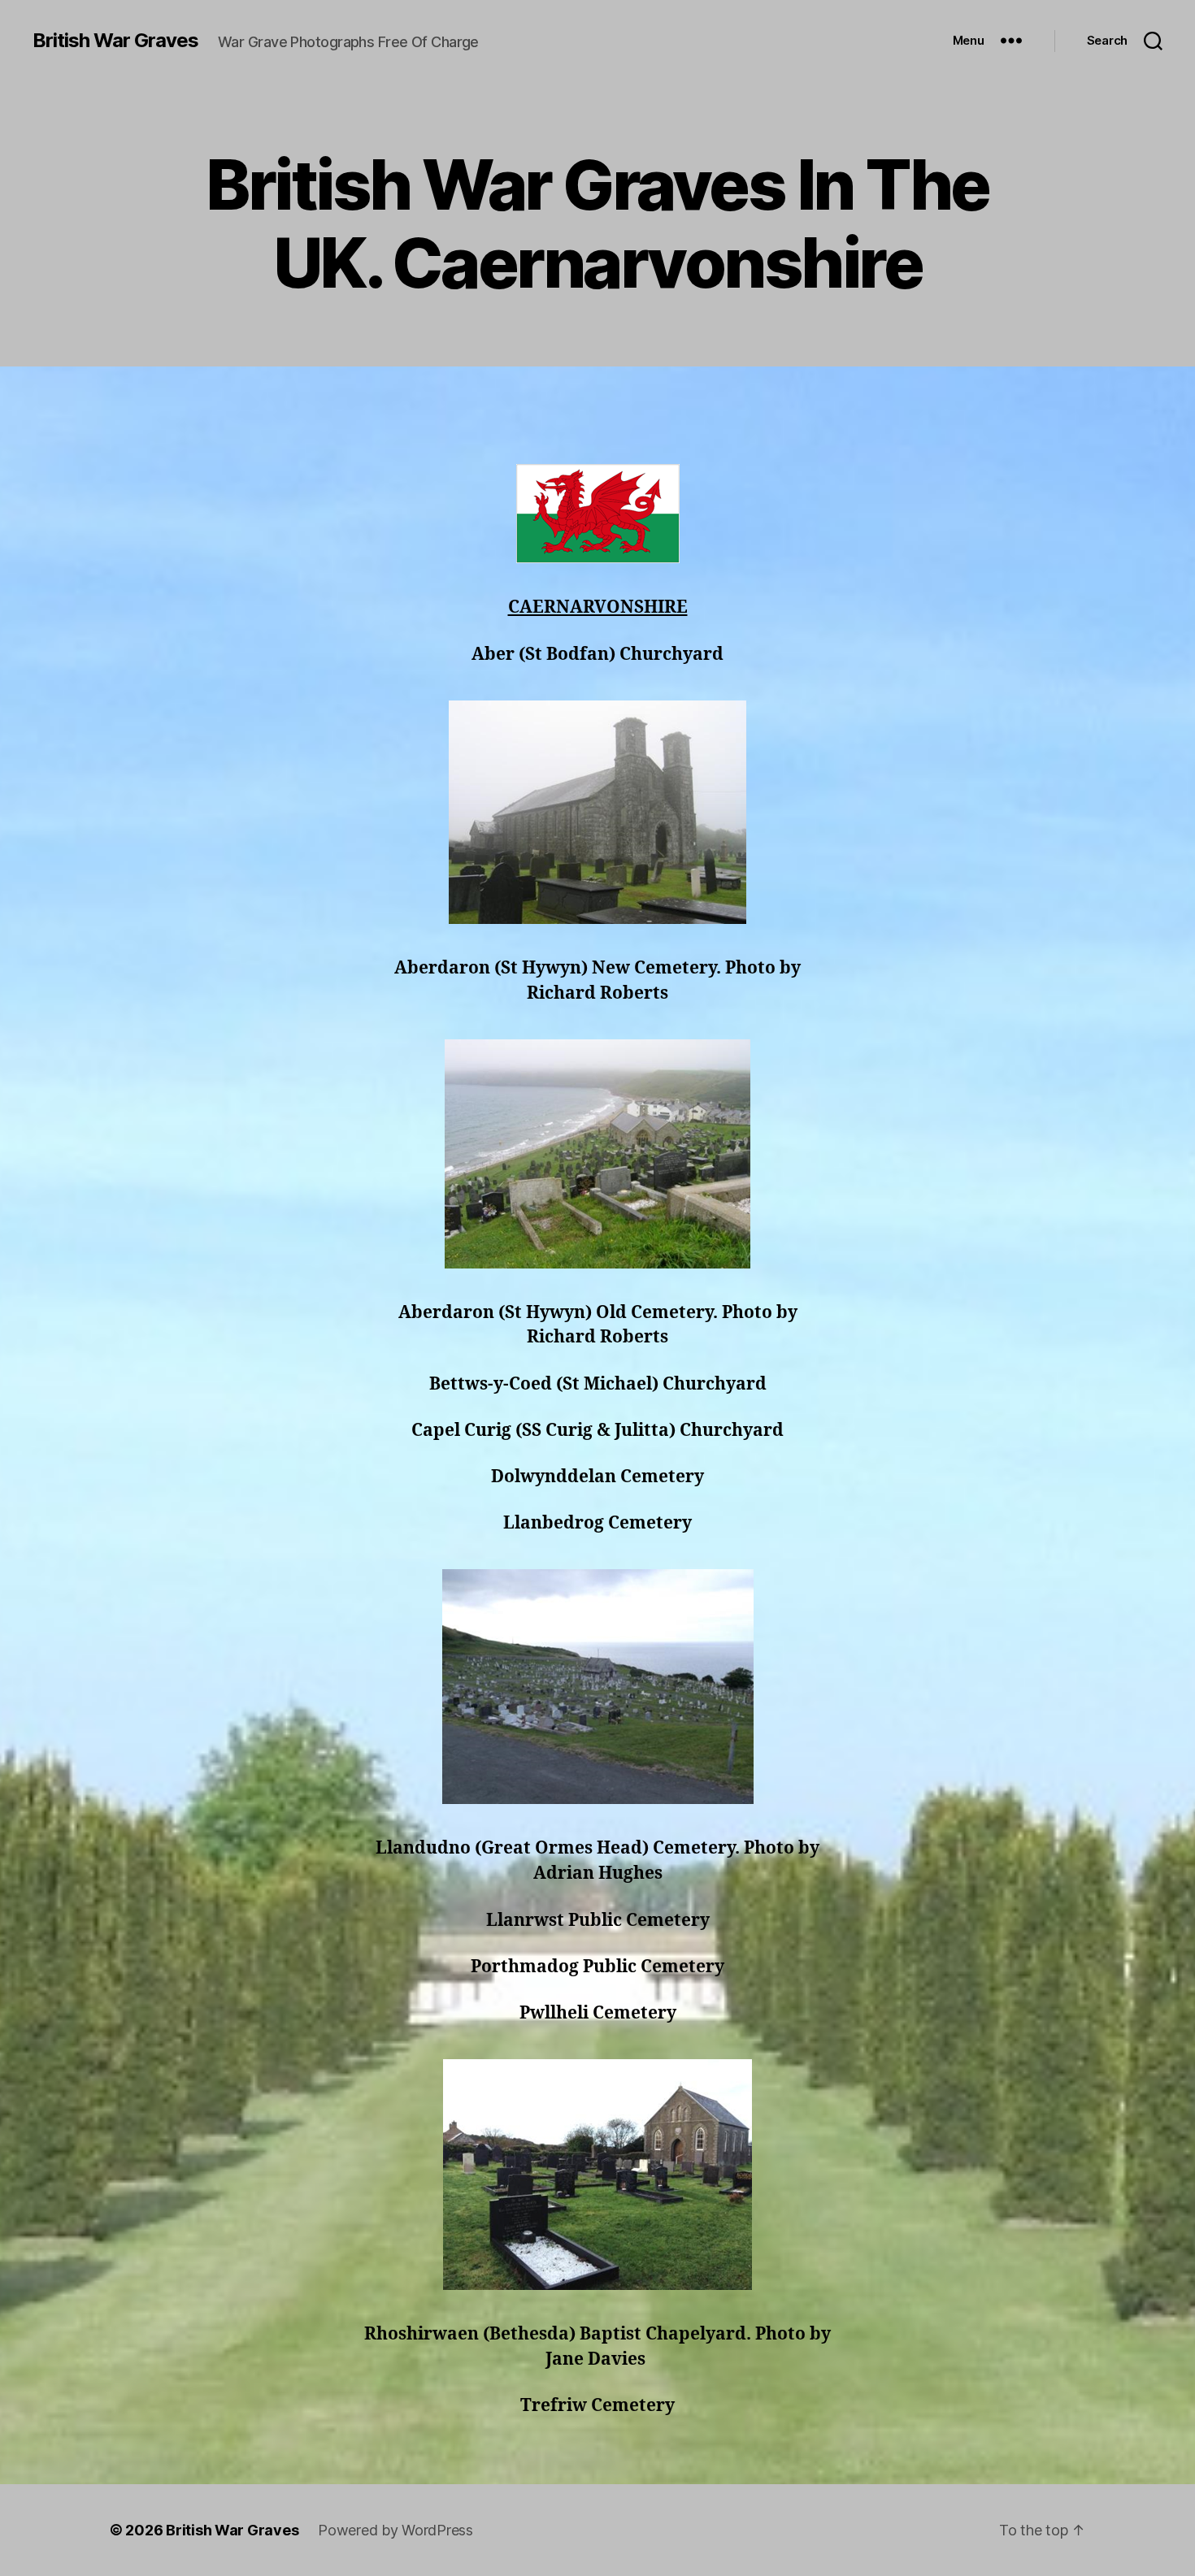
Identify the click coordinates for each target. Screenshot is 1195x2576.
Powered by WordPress (395, 2530)
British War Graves (115, 41)
